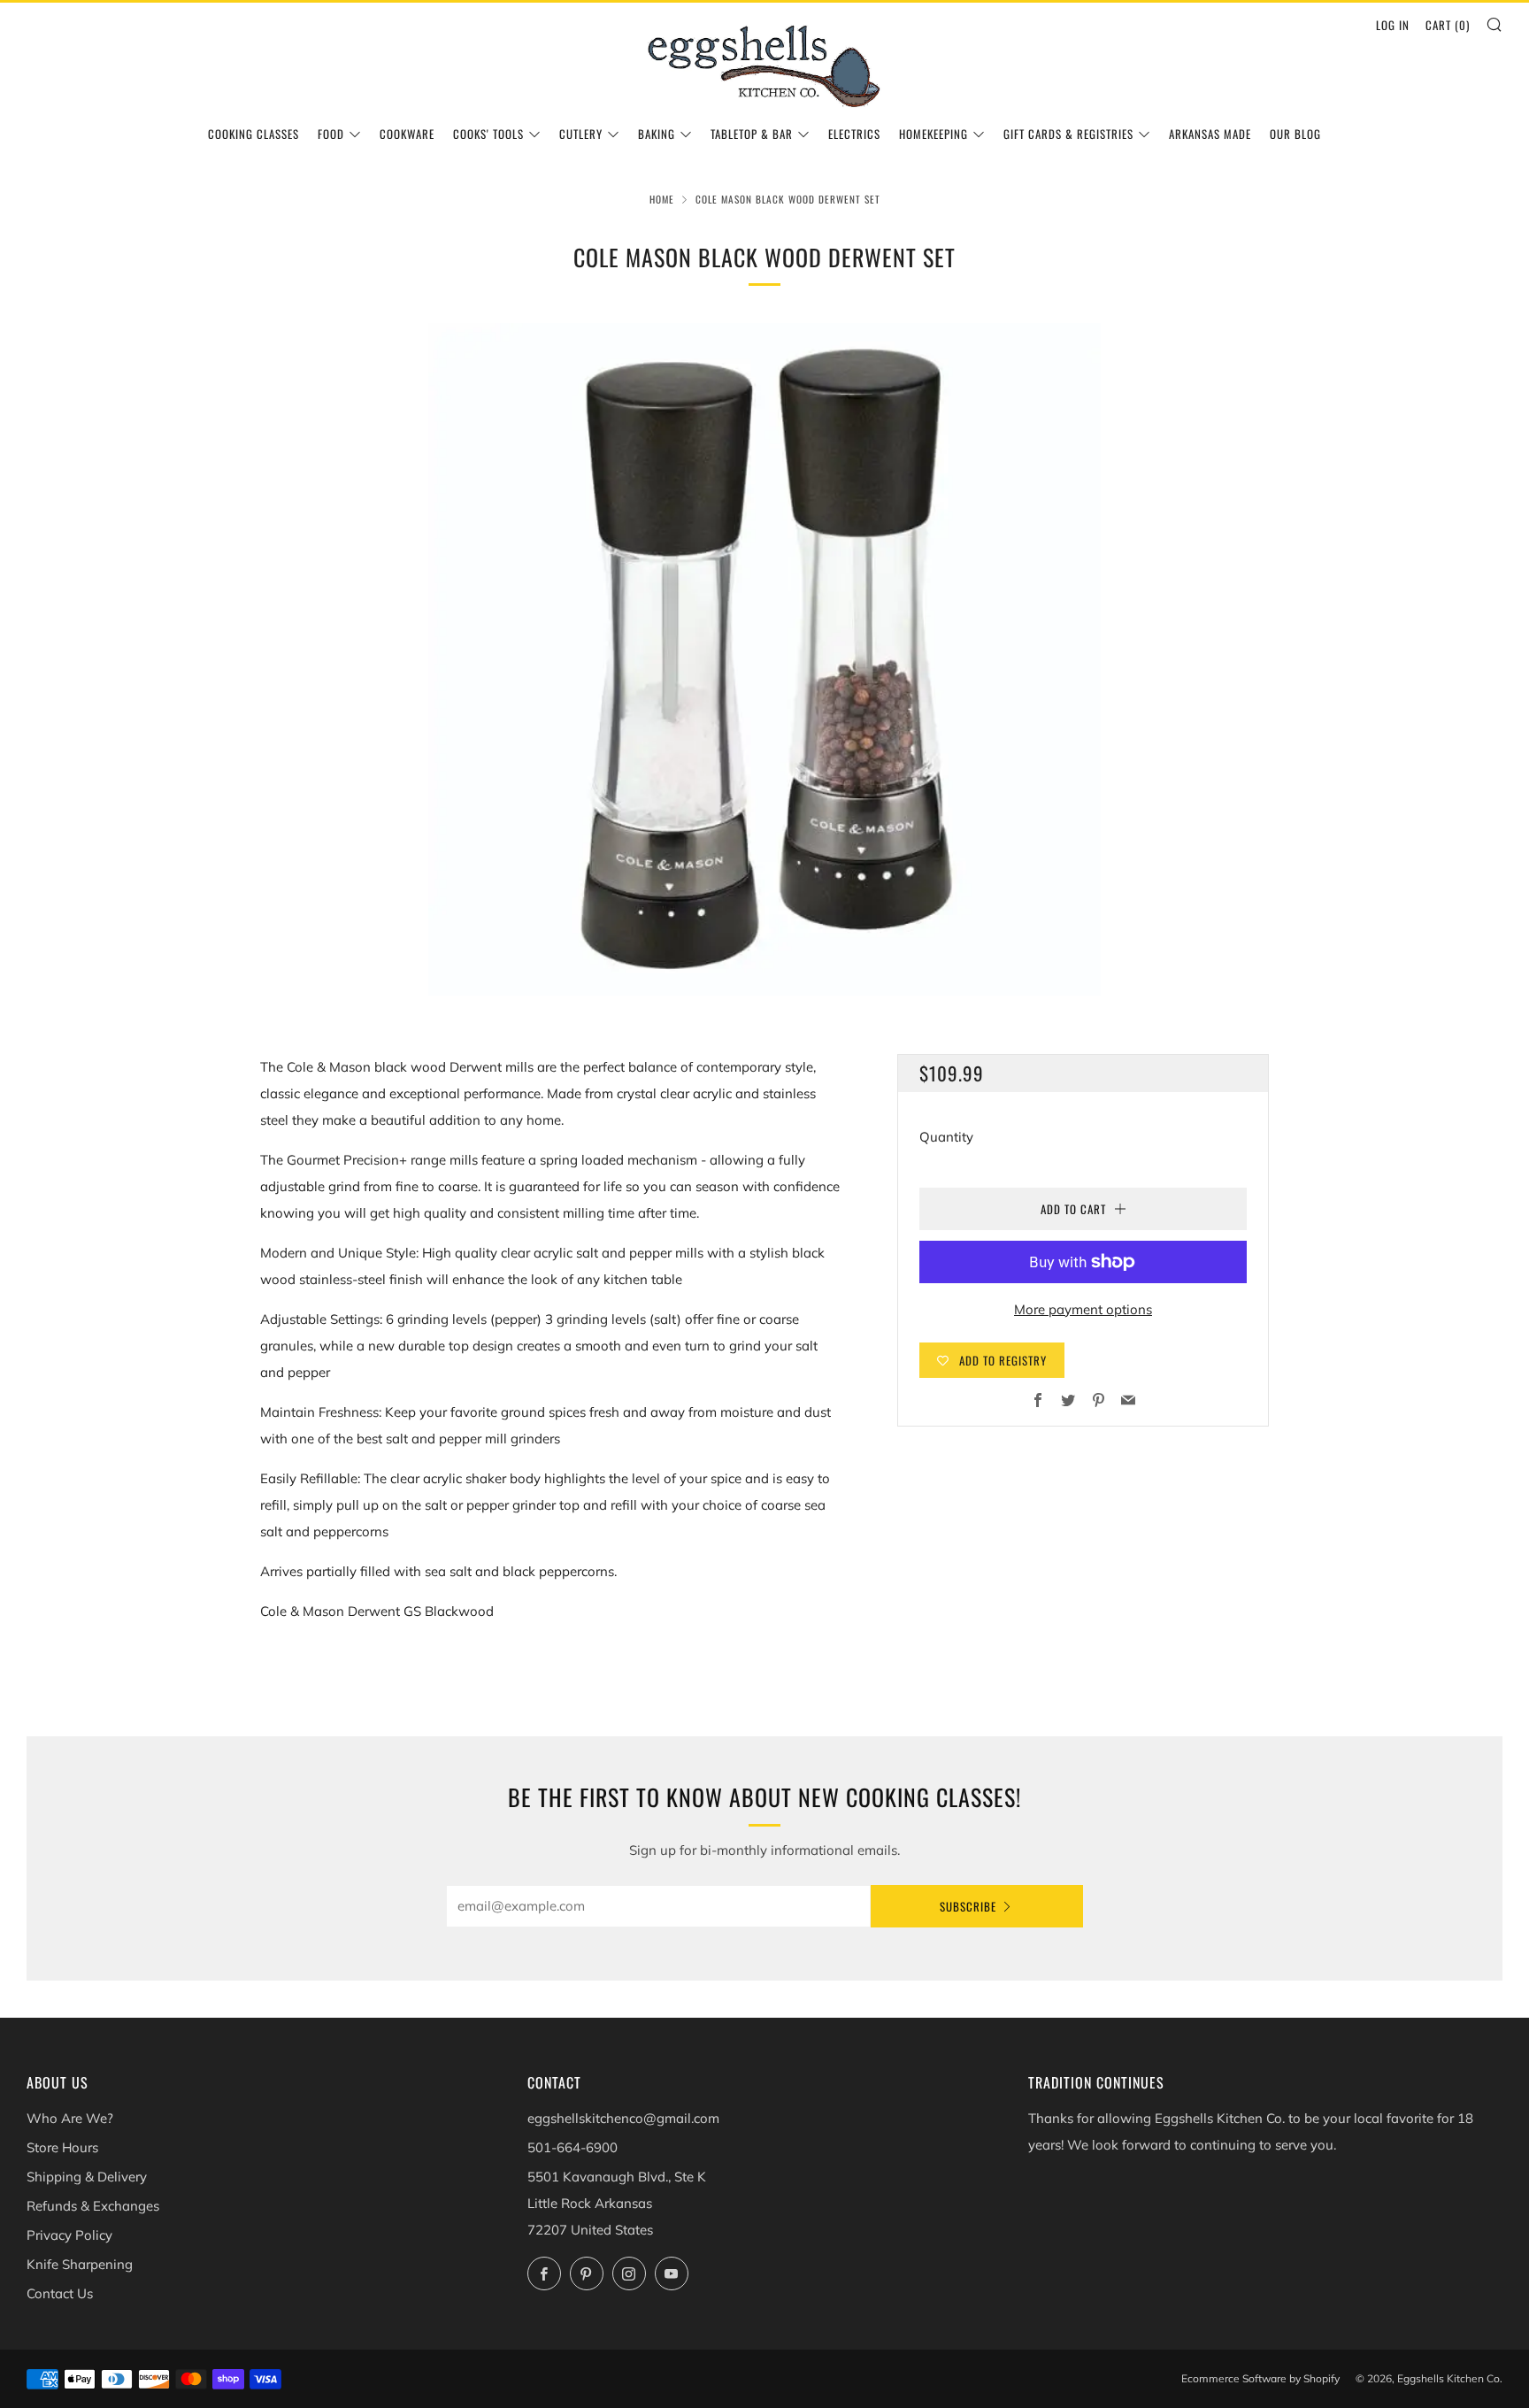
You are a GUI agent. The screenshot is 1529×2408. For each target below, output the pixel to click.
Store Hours (62, 2147)
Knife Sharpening (80, 2264)
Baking (657, 134)
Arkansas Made (1210, 134)
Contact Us (60, 2293)
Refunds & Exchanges (93, 2206)
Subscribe (968, 1906)
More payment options (1083, 1309)
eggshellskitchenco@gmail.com (623, 2118)
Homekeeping (934, 134)
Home (662, 199)
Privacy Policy (69, 2235)
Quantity (946, 1137)
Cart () (1448, 25)
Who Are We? (70, 2118)
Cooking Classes (254, 134)
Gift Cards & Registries (1068, 134)
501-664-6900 (572, 2147)
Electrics (854, 134)
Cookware (407, 134)
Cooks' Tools (488, 134)
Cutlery (581, 134)
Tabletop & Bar (752, 134)
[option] (764, 659)
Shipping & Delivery (87, 2177)
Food (331, 134)
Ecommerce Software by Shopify (1260, 2378)
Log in (1393, 25)
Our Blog (1295, 134)
